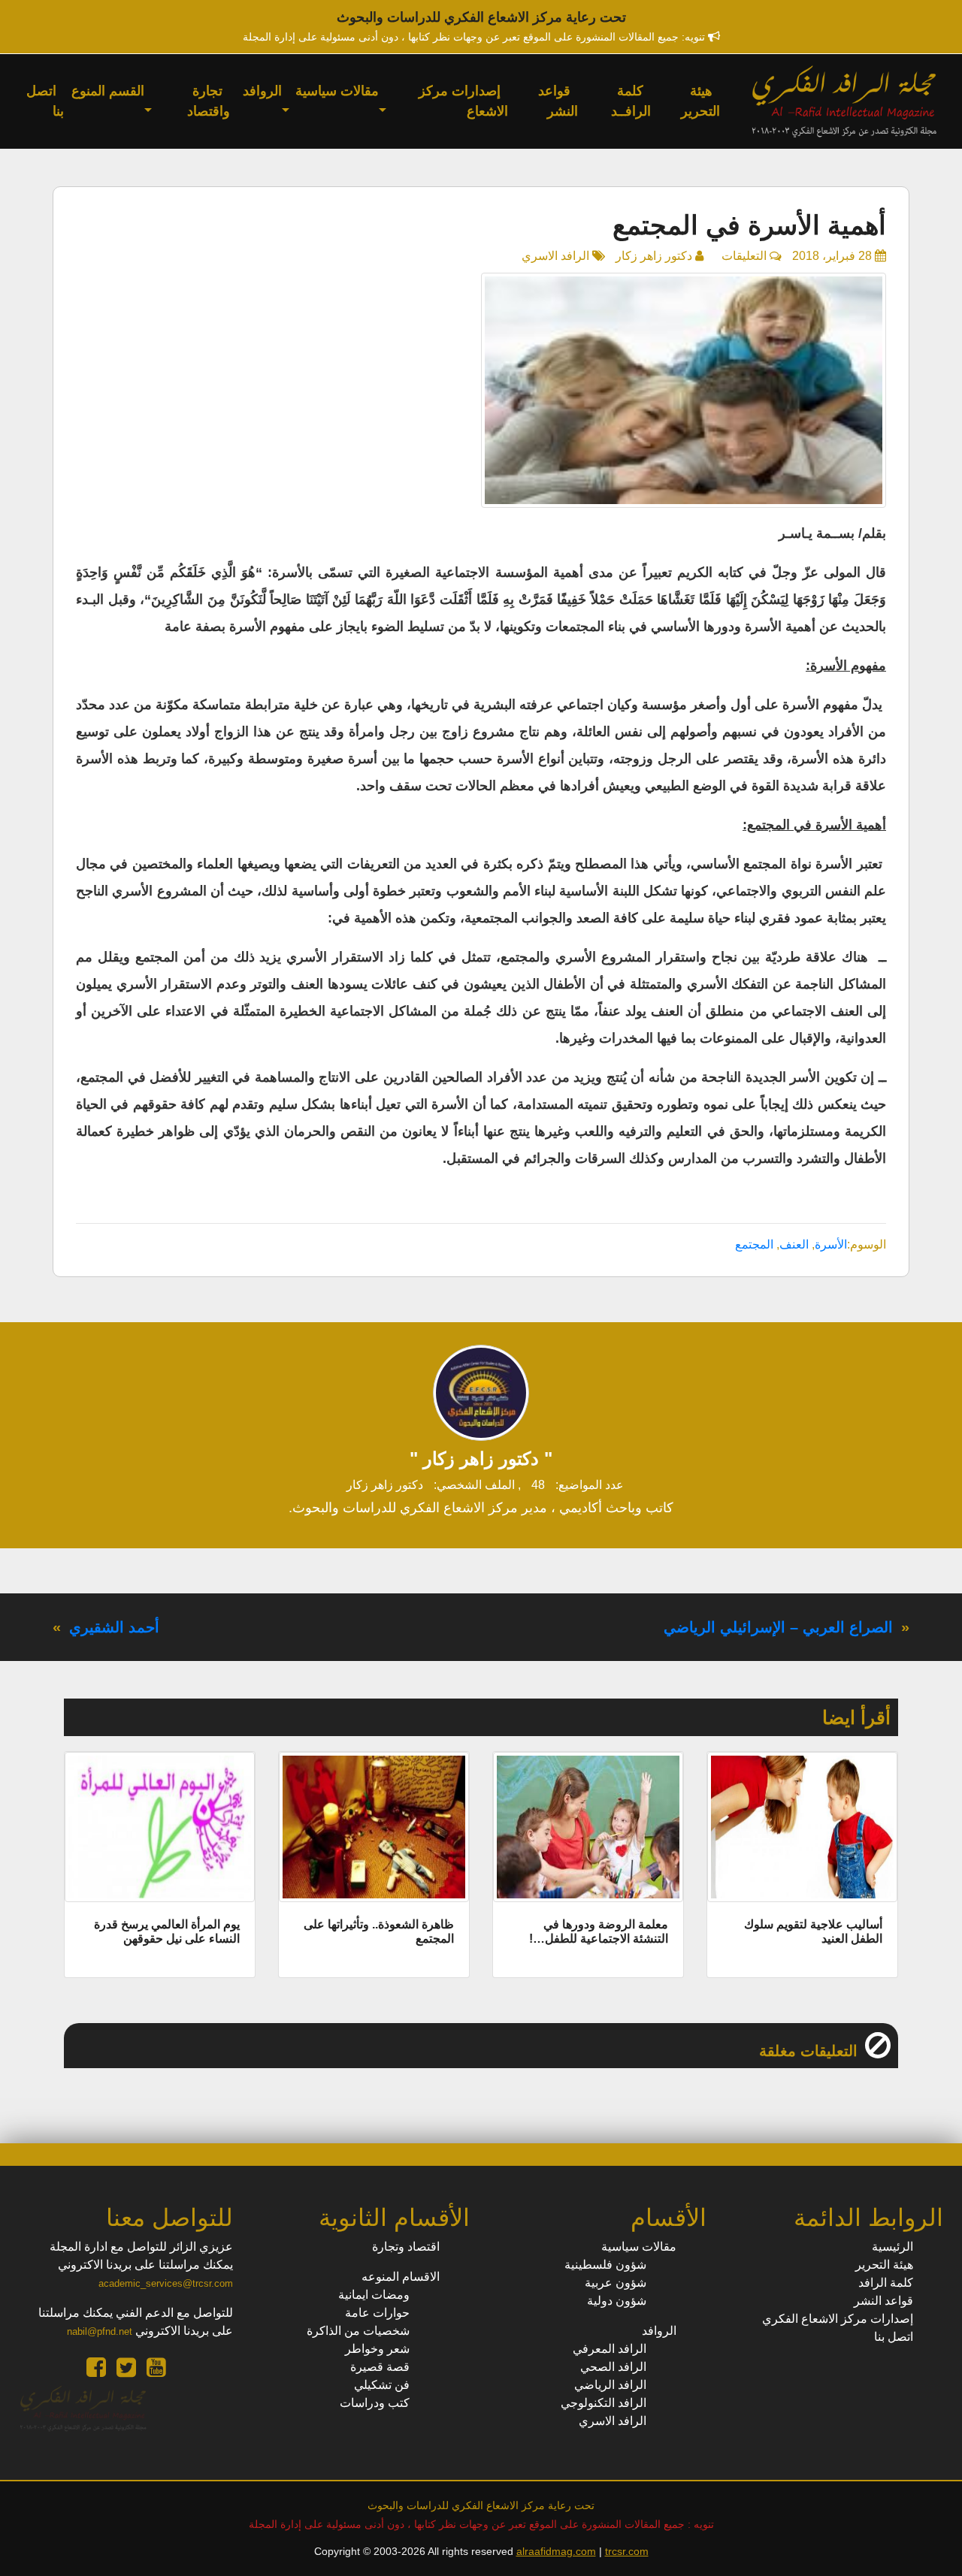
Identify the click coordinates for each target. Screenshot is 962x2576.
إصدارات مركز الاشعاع (463, 101)
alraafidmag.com (556, 2551)
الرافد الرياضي (610, 2385)
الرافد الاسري (555, 256)
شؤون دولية (617, 2301)
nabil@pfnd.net (100, 2331)
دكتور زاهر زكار (654, 256)
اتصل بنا (45, 101)
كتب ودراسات (375, 2403)
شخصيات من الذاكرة (358, 2331)
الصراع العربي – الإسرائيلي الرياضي (778, 1627)
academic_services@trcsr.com (166, 2283)
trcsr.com (627, 2551)
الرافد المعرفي (610, 2349)
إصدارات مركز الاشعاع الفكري (838, 2319)
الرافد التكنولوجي (604, 2403)
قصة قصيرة (380, 2367)
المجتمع (754, 1244)
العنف (794, 1244)
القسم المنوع (108, 91)
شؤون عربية (616, 2283)
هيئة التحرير (700, 101)
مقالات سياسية (337, 91)
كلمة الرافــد (631, 101)
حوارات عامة (377, 2313)
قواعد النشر (558, 101)
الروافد (262, 91)
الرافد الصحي (613, 2367)
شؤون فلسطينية (605, 2265)
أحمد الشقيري (114, 1627)
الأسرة (831, 1244)
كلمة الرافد (886, 2283)
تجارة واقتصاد (209, 101)
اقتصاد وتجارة (406, 2247)
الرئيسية (892, 2247)
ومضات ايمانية (374, 2295)
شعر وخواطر (377, 2349)
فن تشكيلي (382, 2385)
